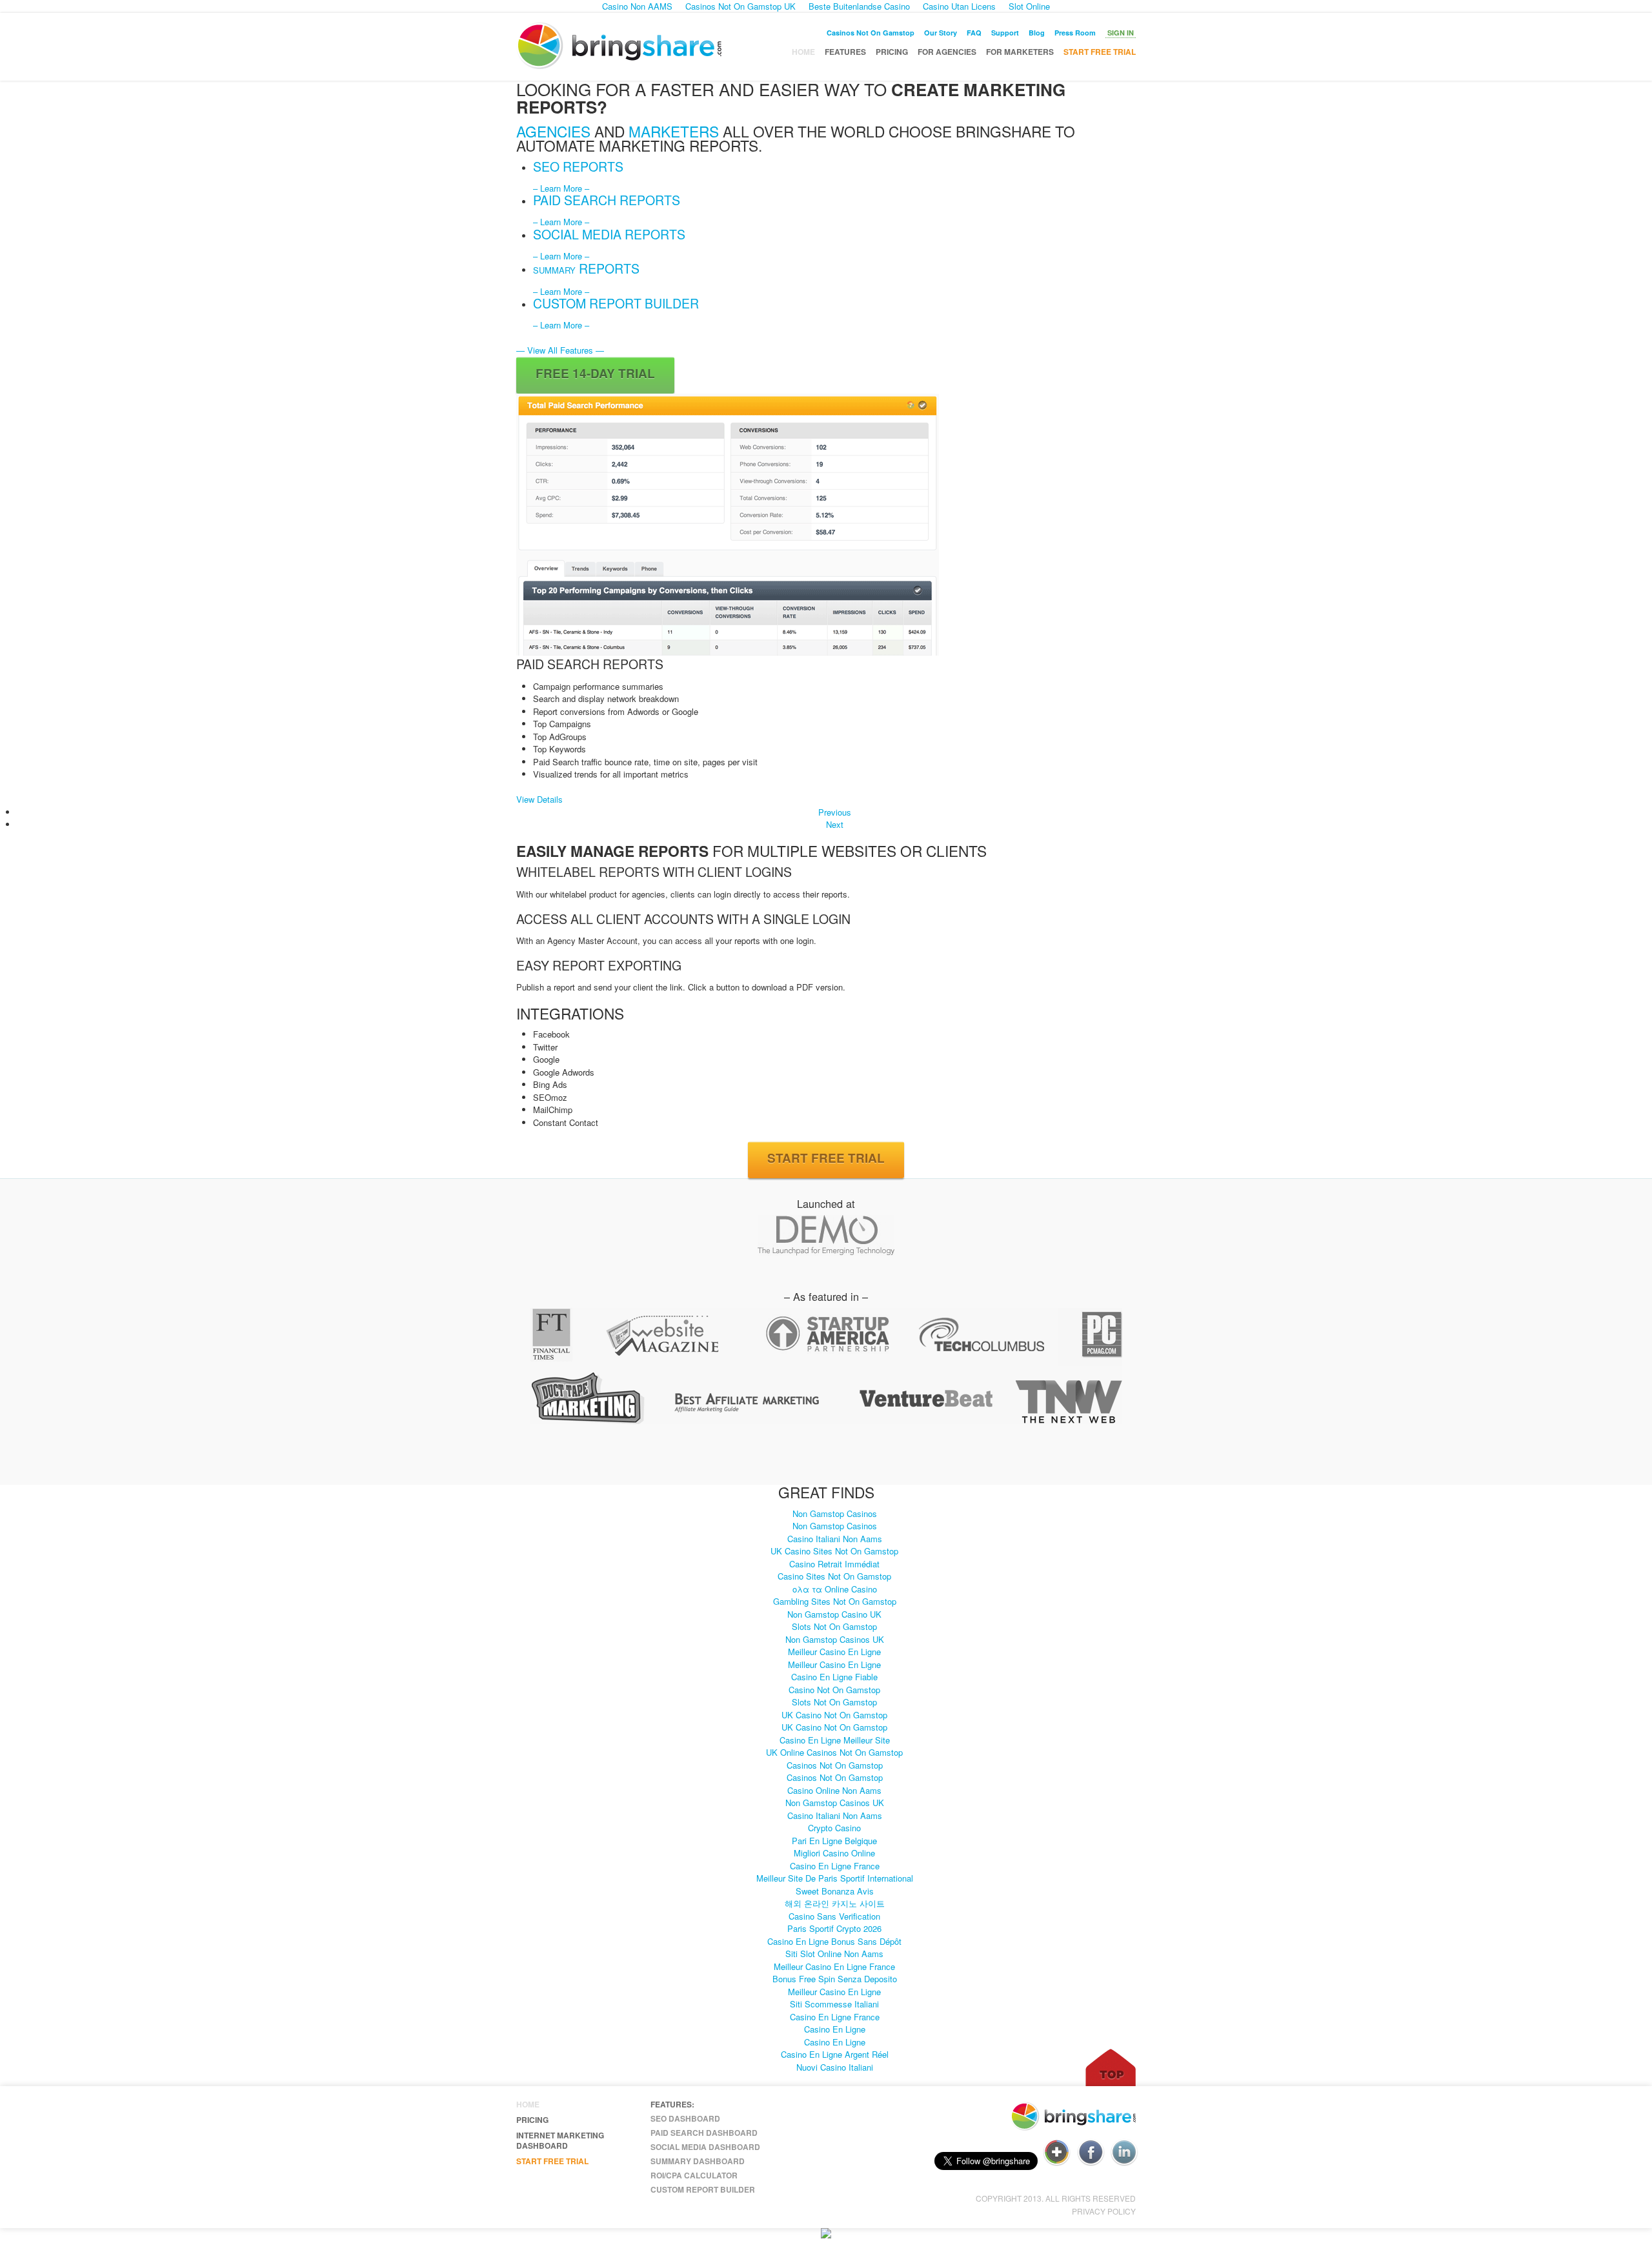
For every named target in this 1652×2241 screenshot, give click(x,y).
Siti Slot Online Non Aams (834, 1954)
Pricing (892, 52)
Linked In (1124, 2153)
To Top (1111, 2067)
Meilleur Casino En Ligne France (834, 1966)
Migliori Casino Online (834, 1853)
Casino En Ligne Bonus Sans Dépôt (834, 1941)
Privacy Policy (1104, 2211)
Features (845, 52)
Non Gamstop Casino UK (834, 1614)
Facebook (1091, 2153)
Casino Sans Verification (834, 1916)
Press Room (1075, 33)
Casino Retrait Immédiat (834, 1564)
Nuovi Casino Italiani (835, 2067)
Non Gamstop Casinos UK (835, 1639)
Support (1005, 33)
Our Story (941, 33)
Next (835, 824)
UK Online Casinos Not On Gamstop (834, 1752)
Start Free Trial (1100, 52)
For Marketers (1020, 52)
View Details (539, 799)
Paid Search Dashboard (704, 2133)
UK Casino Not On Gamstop (834, 1715)
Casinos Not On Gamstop (871, 33)
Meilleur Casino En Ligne (834, 1652)
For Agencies (947, 52)
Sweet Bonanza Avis (835, 1891)
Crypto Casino (834, 1828)
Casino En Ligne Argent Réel (835, 2054)
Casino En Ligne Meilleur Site (835, 1740)
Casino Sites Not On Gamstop (834, 1576)
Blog (1037, 33)
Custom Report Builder (703, 2189)
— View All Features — (560, 350)
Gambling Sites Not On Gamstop (835, 1601)
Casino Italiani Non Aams (835, 1539)
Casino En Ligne (835, 2029)
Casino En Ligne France (835, 1866)
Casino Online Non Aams (834, 1790)
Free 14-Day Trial (595, 373)
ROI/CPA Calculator (694, 2175)
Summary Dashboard (698, 2161)
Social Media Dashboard (705, 2147)
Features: (672, 2104)
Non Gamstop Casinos (835, 1513)
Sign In (1121, 33)
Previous (835, 812)
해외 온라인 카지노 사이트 (835, 1903)
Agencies (553, 131)
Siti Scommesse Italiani (834, 2004)
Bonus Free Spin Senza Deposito (835, 1979)
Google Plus (1057, 2153)
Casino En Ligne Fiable (834, 1677)
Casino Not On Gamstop (834, 1690)
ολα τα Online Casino (835, 1589)
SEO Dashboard (685, 2118)
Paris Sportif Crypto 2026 (834, 1928)
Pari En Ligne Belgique (834, 1841)
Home (803, 52)
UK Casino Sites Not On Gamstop (834, 1551)
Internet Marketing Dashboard (560, 2140)
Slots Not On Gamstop (834, 1626)
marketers (674, 131)
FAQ (974, 33)
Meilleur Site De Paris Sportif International (835, 1878)
